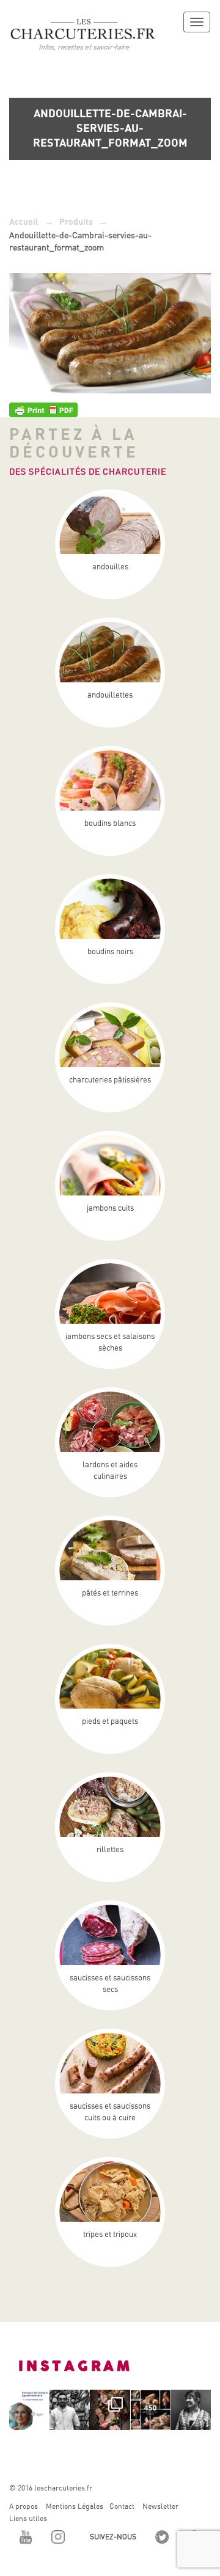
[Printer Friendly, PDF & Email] (43, 409)
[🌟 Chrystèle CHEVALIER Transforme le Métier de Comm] (191, 2410)
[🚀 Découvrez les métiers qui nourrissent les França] (29, 2410)
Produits (76, 222)
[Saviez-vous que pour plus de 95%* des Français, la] (110, 2410)
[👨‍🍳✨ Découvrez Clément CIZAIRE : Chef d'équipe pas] (70, 2410)
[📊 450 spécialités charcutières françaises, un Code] (150, 2410)
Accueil (24, 222)
